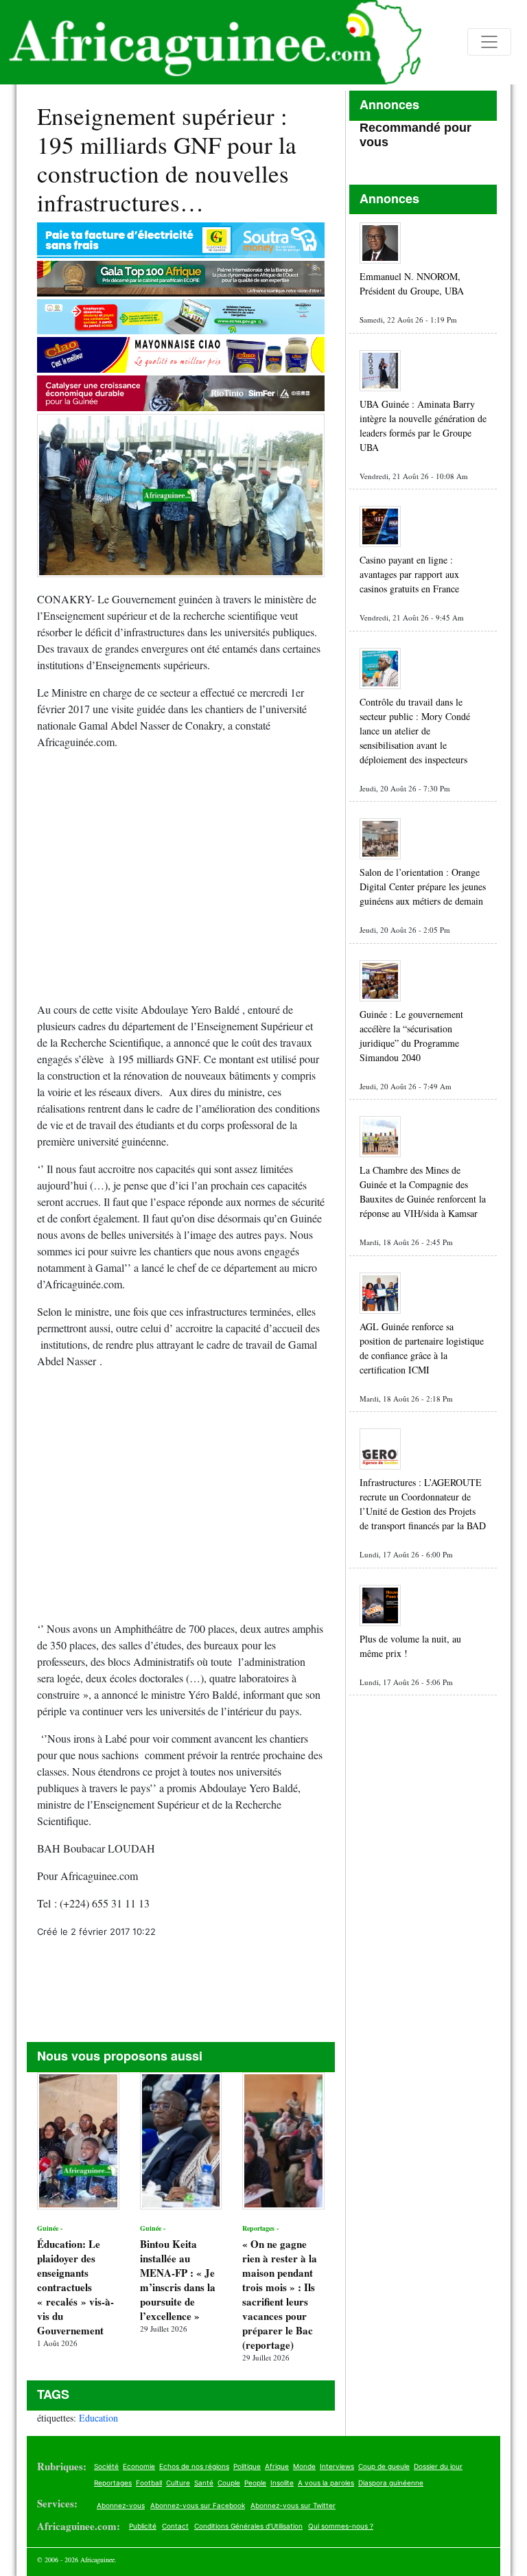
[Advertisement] (181, 881)
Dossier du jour (438, 2466)
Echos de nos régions (194, 2466)
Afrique (277, 2466)
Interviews (337, 2466)
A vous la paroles (326, 2483)
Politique (247, 2466)
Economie (139, 2466)
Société (106, 2466)
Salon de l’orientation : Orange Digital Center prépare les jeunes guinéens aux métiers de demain (423, 886)
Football (149, 2483)
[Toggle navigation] (489, 42)
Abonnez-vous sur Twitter (293, 2505)
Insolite (282, 2483)
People (255, 2483)
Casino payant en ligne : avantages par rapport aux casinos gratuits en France (409, 574)
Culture (178, 2483)
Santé (204, 2483)
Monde (304, 2466)
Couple (229, 2483)
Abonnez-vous (121, 2505)
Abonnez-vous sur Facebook (198, 2505)
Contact (175, 2526)
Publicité (143, 2526)
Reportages (113, 2483)
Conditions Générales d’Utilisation (248, 2526)
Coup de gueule (384, 2466)
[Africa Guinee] (211, 42)
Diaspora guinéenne (391, 2483)
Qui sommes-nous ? (341, 2526)
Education (98, 2418)
